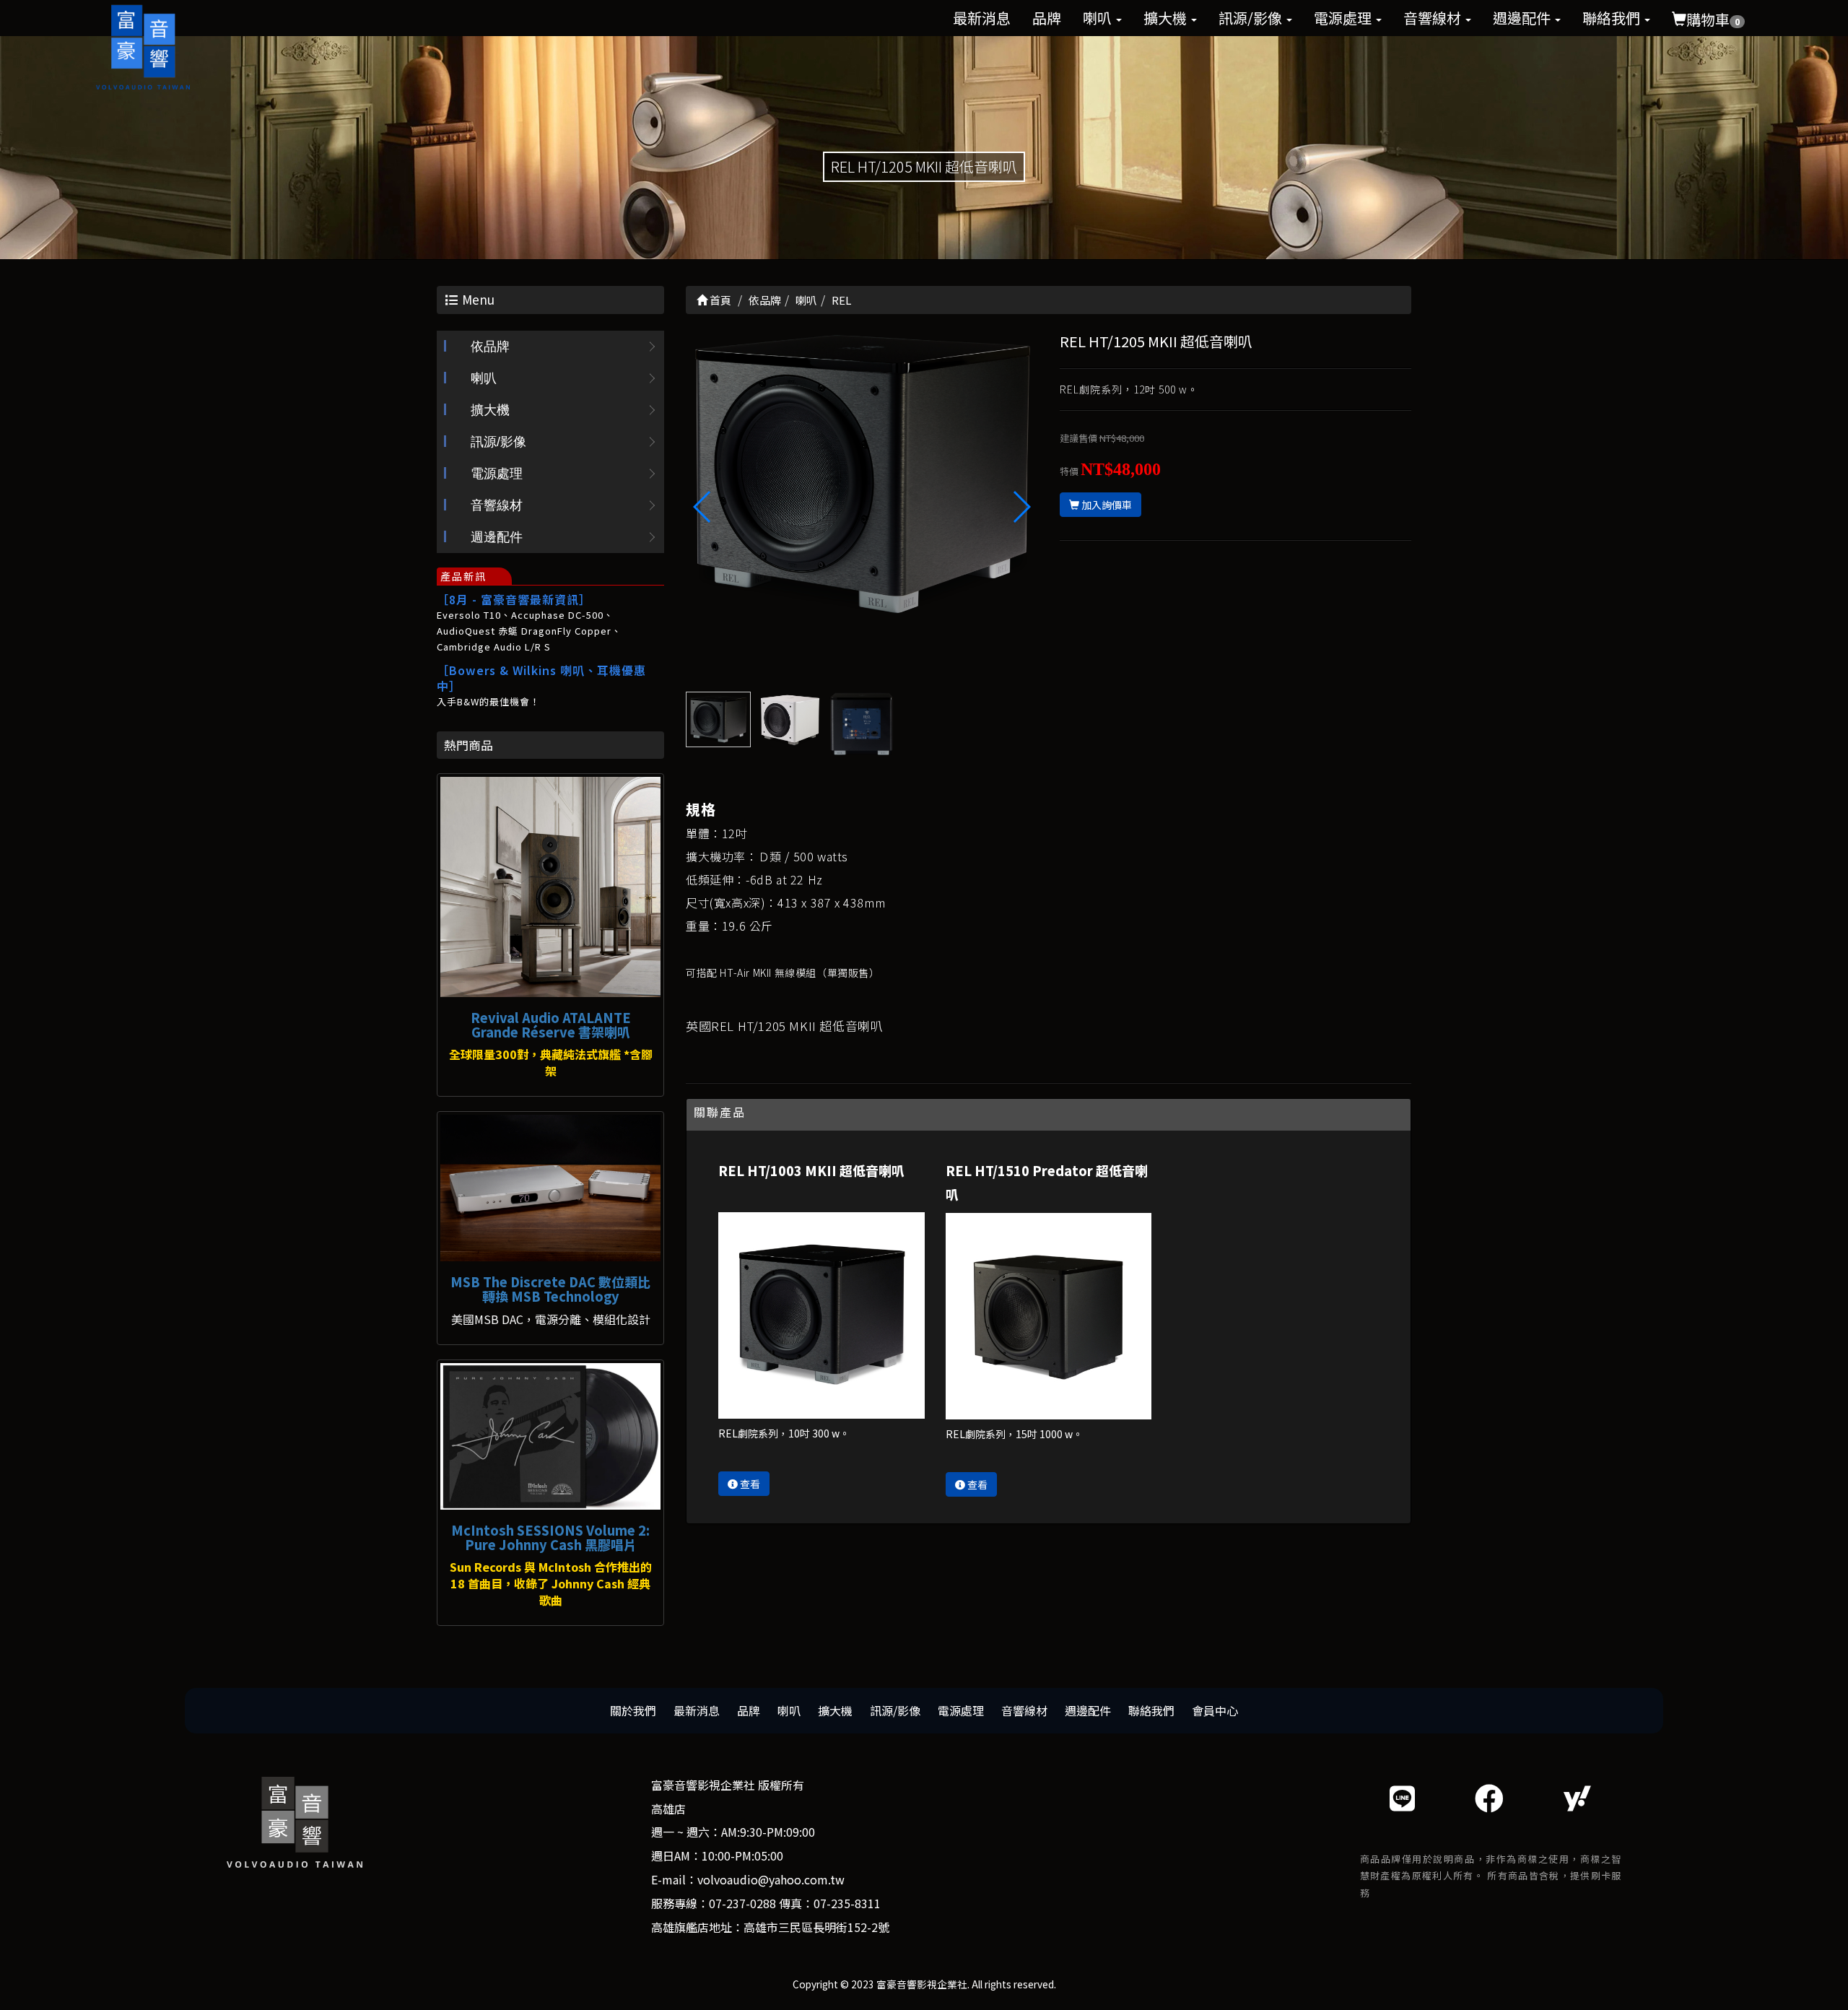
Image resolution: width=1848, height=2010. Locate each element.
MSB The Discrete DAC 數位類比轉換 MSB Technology (550, 1289)
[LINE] (1402, 1797)
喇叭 (1099, 18)
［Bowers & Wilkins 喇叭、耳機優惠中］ (541, 678)
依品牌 (490, 347)
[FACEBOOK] (1489, 1797)
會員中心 (1215, 1710)
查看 (749, 1484)
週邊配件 (1523, 18)
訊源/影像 (1252, 18)
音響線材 (1434, 18)
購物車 (1713, 19)
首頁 (719, 300)
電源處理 (1344, 18)
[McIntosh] (550, 1436)
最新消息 (982, 18)
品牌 (1047, 18)
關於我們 (633, 1710)
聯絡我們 (1613, 18)
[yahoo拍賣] (1577, 1797)
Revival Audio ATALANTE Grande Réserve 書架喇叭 (551, 1024)
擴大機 (1167, 18)
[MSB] (550, 1188)
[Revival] (550, 887)
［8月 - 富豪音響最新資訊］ (514, 599)
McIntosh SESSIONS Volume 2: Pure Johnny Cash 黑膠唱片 (550, 1537)
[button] (1021, 507)
